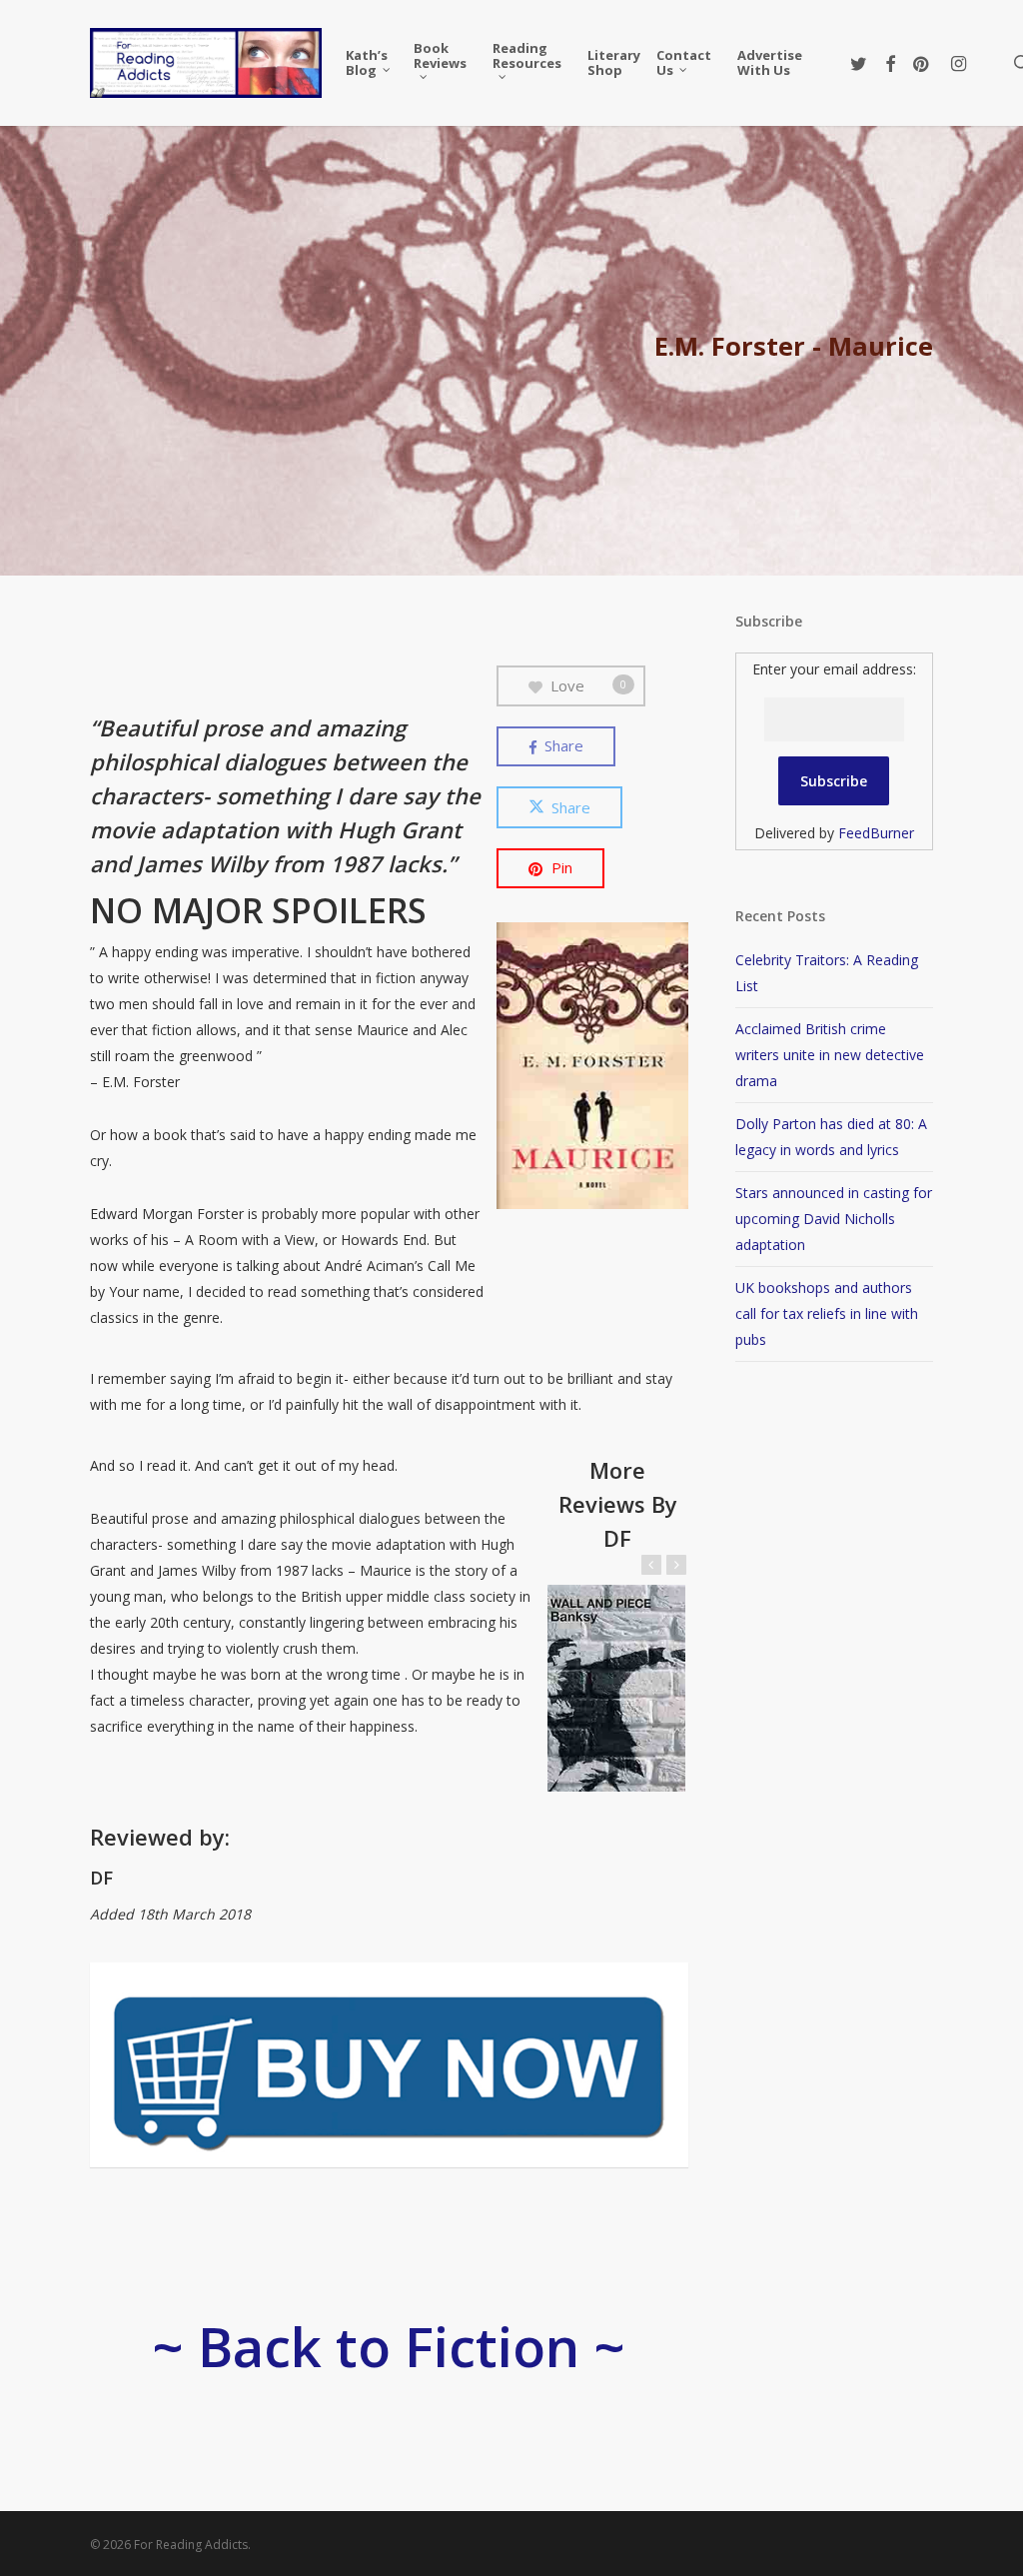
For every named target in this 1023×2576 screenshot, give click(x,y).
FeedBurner (876, 833)
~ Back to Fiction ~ (389, 2346)
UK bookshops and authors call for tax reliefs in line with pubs (827, 1313)
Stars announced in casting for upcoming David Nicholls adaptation (834, 1219)
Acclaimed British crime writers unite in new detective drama (830, 1055)
